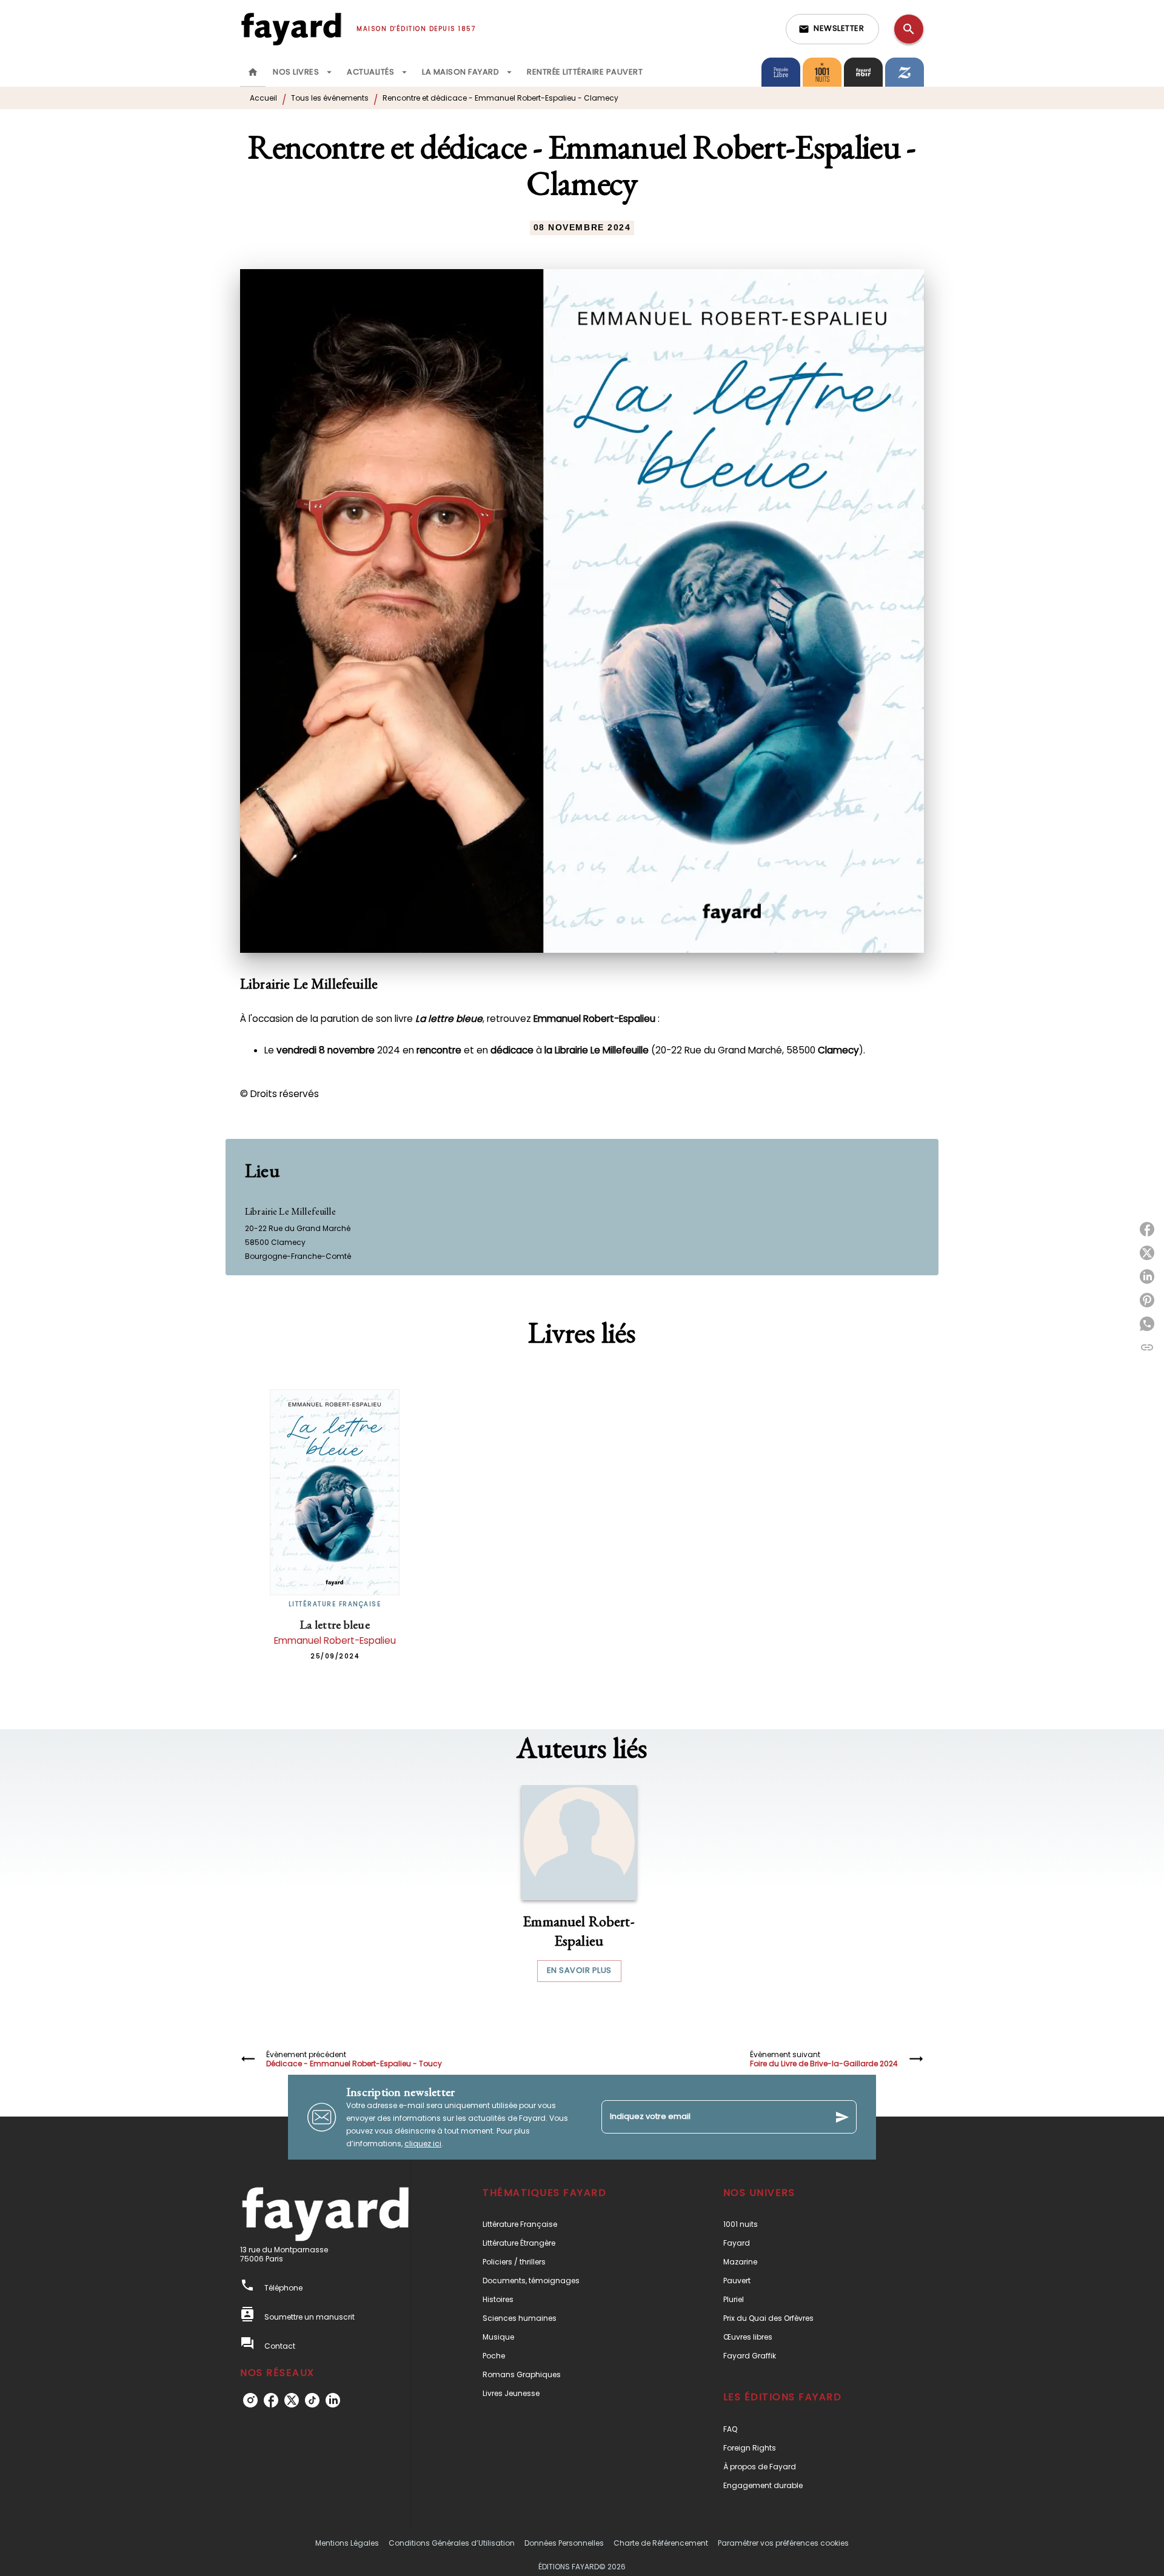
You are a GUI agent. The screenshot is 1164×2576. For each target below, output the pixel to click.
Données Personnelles (564, 2543)
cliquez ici (423, 2144)
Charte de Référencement (661, 2543)
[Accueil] (291, 29)
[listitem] (250, 2400)
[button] (832, 29)
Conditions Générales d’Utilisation (452, 2543)
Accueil (263, 98)
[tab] (253, 72)
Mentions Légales (347, 2543)
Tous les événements (330, 98)
